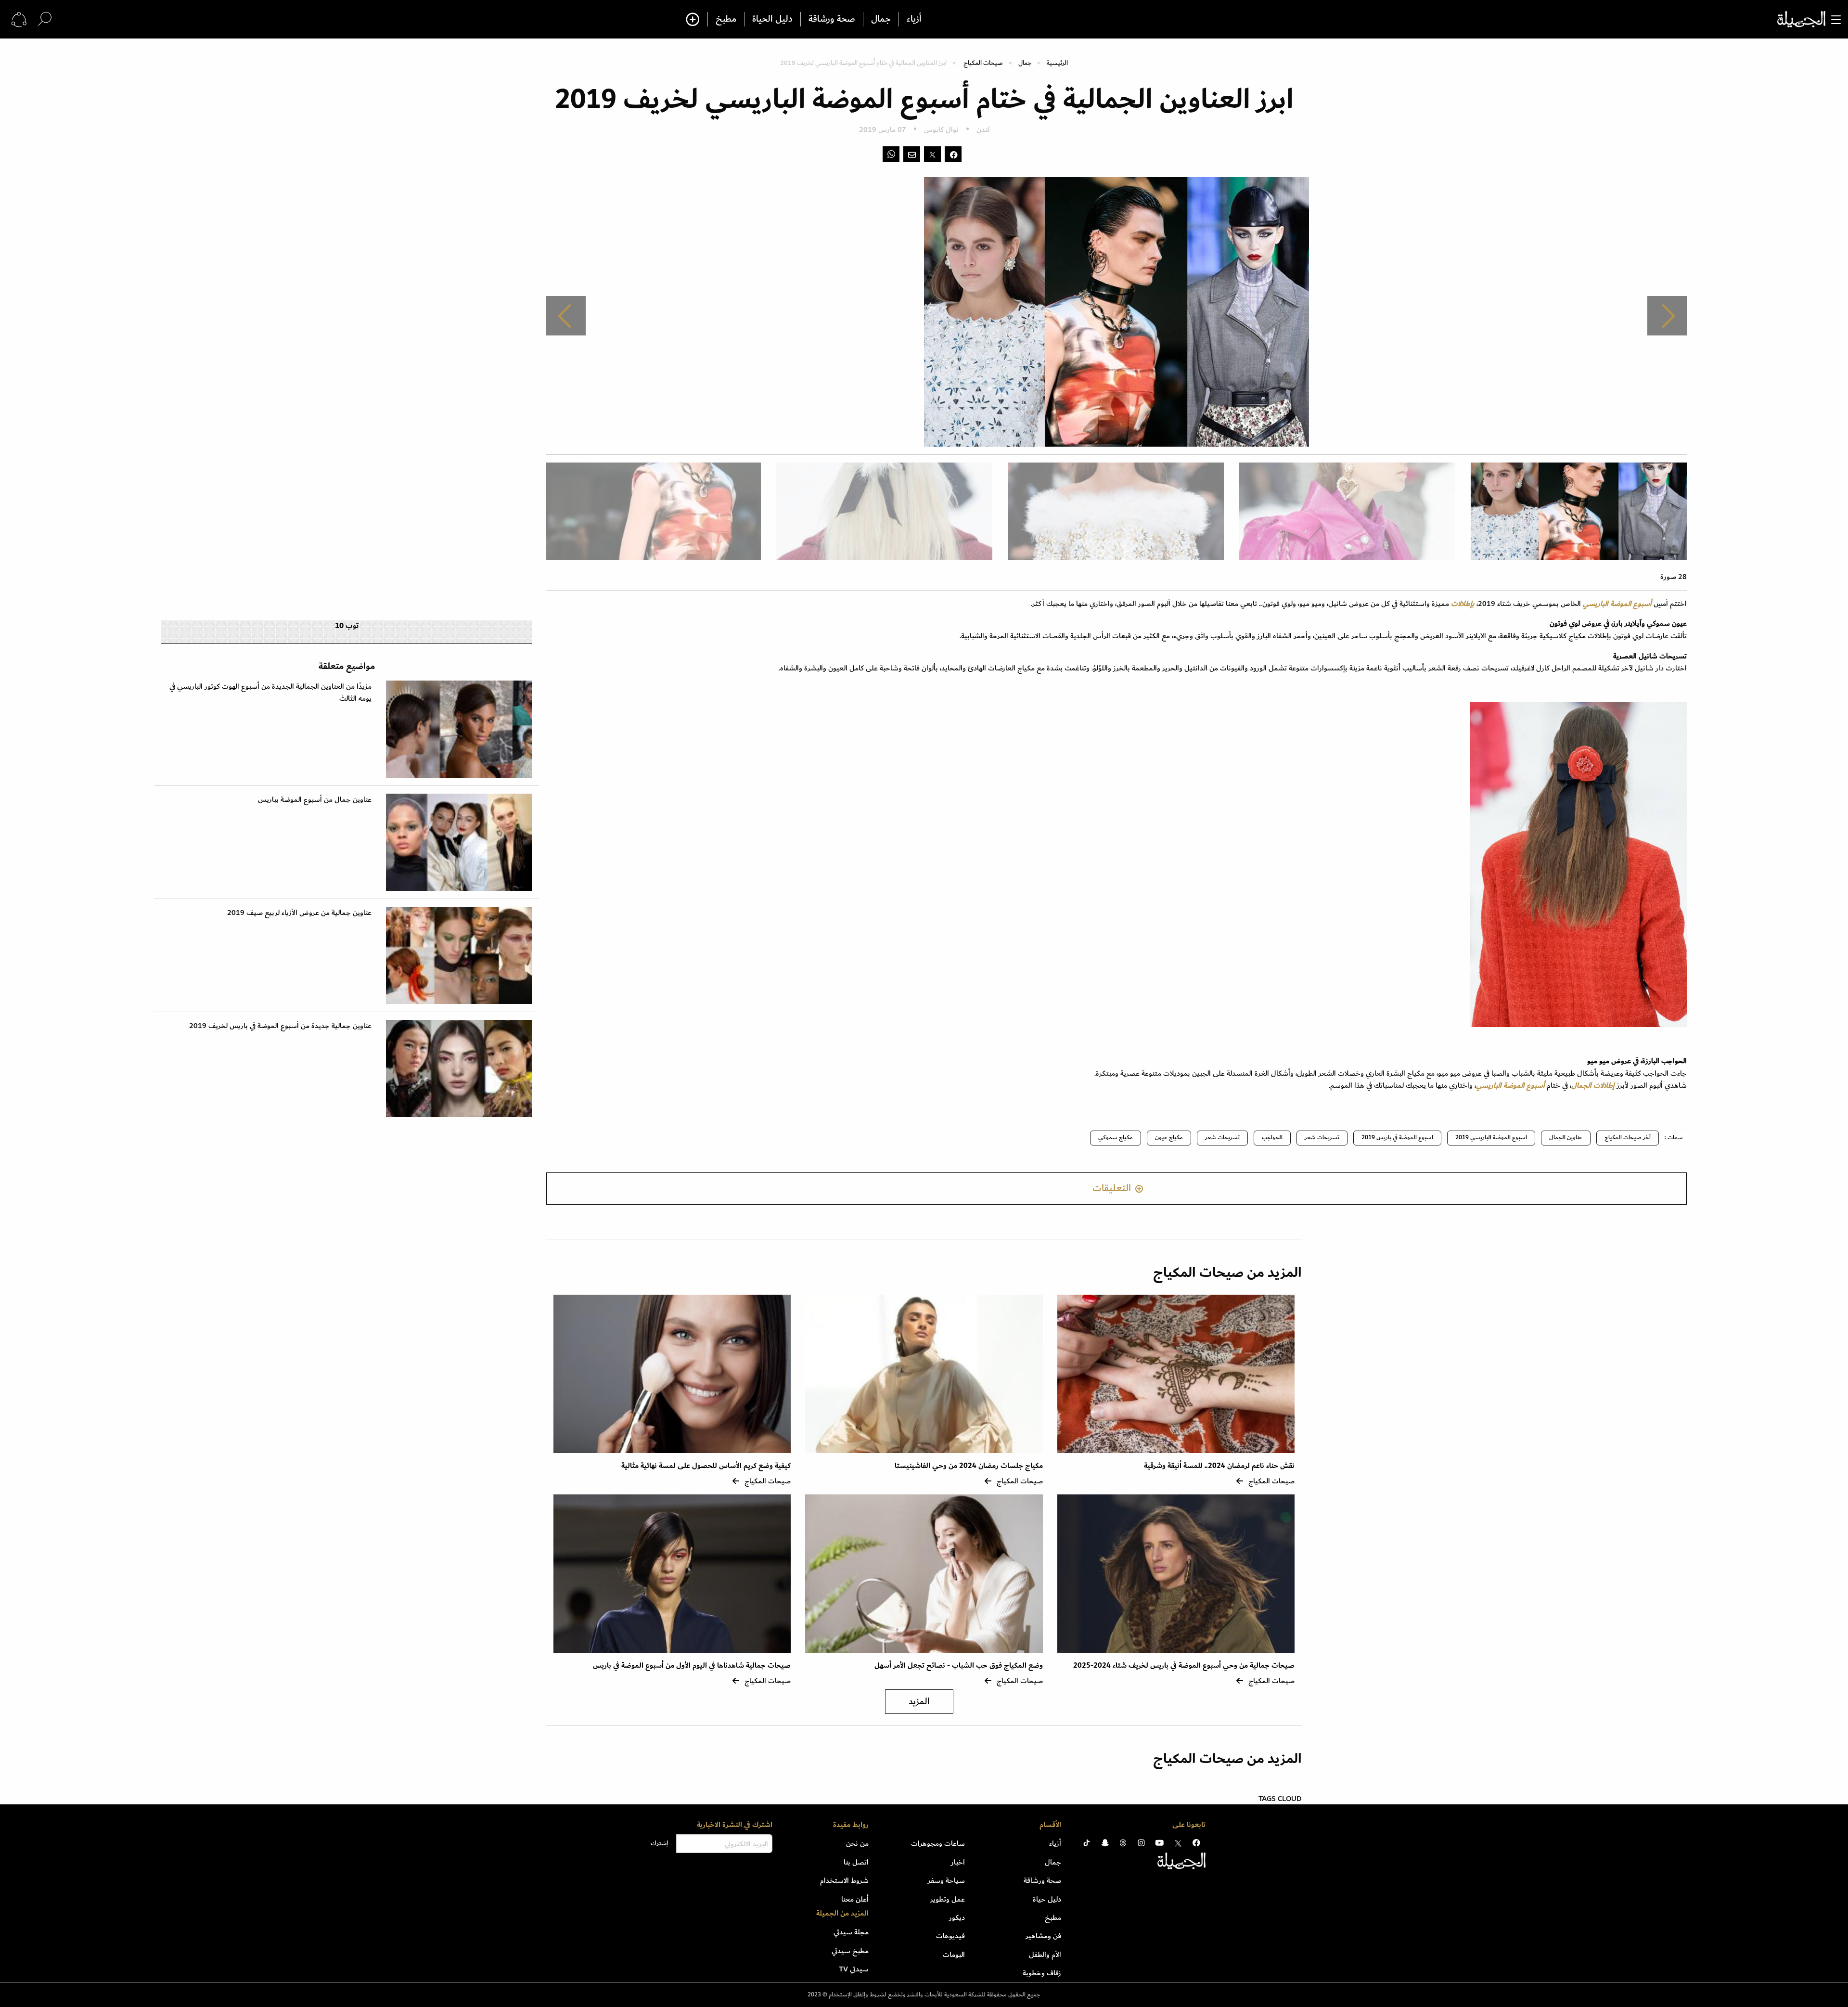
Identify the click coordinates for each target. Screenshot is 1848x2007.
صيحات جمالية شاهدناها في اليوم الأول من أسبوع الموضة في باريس (691, 1666)
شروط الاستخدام (844, 1880)
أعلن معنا (855, 1899)
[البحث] (45, 19)
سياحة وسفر (946, 1880)
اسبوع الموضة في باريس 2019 (1397, 1138)
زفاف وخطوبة (1042, 1973)
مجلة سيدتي (851, 1932)
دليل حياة (1047, 1899)
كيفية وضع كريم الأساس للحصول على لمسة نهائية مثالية (706, 1466)
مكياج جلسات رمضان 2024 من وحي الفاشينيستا (969, 1466)
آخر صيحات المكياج (1628, 1138)
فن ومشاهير (1043, 1936)
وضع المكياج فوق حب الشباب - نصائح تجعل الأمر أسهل (959, 1666)
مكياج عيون (1169, 1138)
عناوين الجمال (1566, 1138)
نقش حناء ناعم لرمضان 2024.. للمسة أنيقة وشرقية (1219, 1466)
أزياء (914, 19)
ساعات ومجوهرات (938, 1843)
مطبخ (726, 19)
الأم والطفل (1045, 1955)
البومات (954, 1955)
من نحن (857, 1843)
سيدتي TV (854, 1969)
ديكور (957, 1917)
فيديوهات (950, 1936)
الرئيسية (1057, 63)
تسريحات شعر (1322, 1138)
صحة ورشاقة (832, 19)
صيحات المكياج (983, 63)
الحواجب (1272, 1138)
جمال (881, 19)
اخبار (958, 1862)
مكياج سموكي (1116, 1138)
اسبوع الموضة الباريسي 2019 (1491, 1138)
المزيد (919, 1702)
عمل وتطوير (948, 1899)
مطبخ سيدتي (850, 1951)
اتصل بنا (856, 1862)
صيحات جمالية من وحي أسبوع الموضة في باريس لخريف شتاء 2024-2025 (1184, 1666)
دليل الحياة (772, 19)
